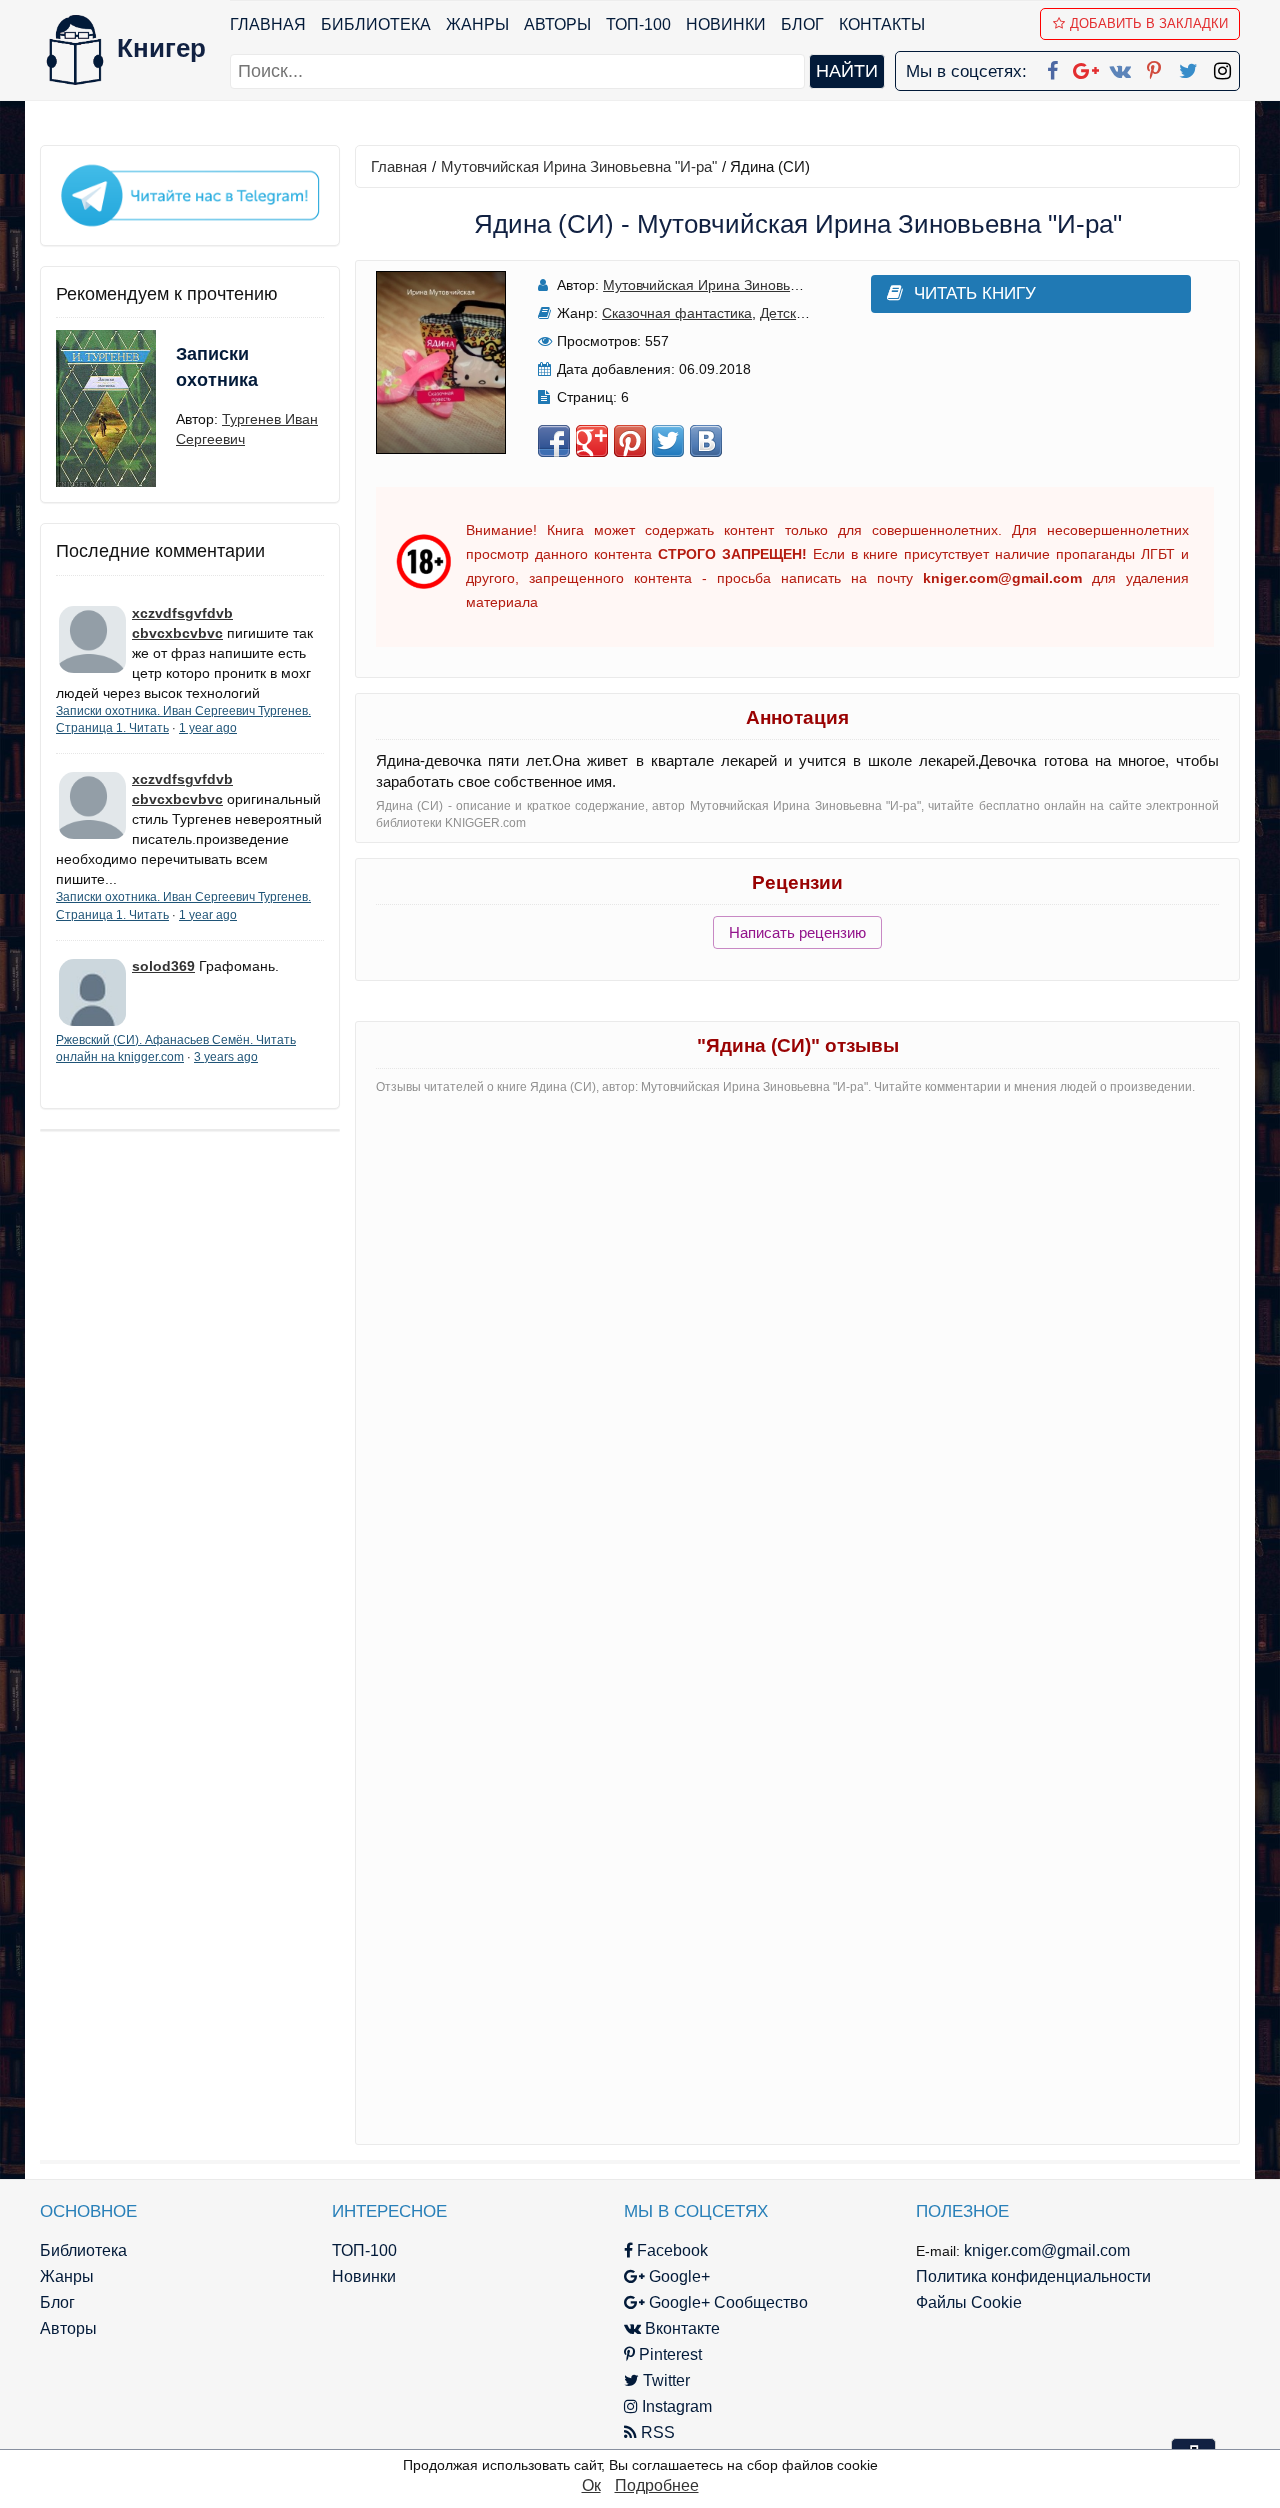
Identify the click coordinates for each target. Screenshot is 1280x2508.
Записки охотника (217, 367)
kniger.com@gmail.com (1047, 2250)
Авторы (557, 24)
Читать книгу (975, 293)
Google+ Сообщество (726, 2302)
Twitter (664, 2380)
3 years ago (226, 1057)
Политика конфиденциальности (1033, 2276)
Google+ (677, 2276)
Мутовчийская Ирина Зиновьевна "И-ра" (579, 166)
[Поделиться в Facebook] (554, 441)
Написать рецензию (797, 932)
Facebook (670, 2250)
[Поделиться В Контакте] (706, 441)
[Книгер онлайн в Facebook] (1052, 67)
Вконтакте (680, 2328)
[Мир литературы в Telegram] (190, 194)
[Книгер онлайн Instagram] (1222, 67)
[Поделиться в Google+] (592, 441)
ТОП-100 (638, 24)
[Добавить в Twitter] (668, 441)
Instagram (675, 2406)
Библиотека (376, 24)
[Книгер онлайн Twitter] (1188, 67)
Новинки (726, 24)
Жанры (477, 24)
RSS (656, 2432)
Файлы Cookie (969, 2302)
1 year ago (208, 728)
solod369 (163, 966)
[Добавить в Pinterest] (630, 441)
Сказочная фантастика (677, 313)
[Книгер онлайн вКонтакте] (1120, 67)
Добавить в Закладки (1149, 23)
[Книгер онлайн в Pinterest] (1154, 67)
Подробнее (657, 2485)
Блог (802, 24)
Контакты (882, 24)
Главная (268, 24)
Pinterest (668, 2354)
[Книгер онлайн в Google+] (1086, 67)
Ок (591, 2485)
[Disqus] (797, 1361)
